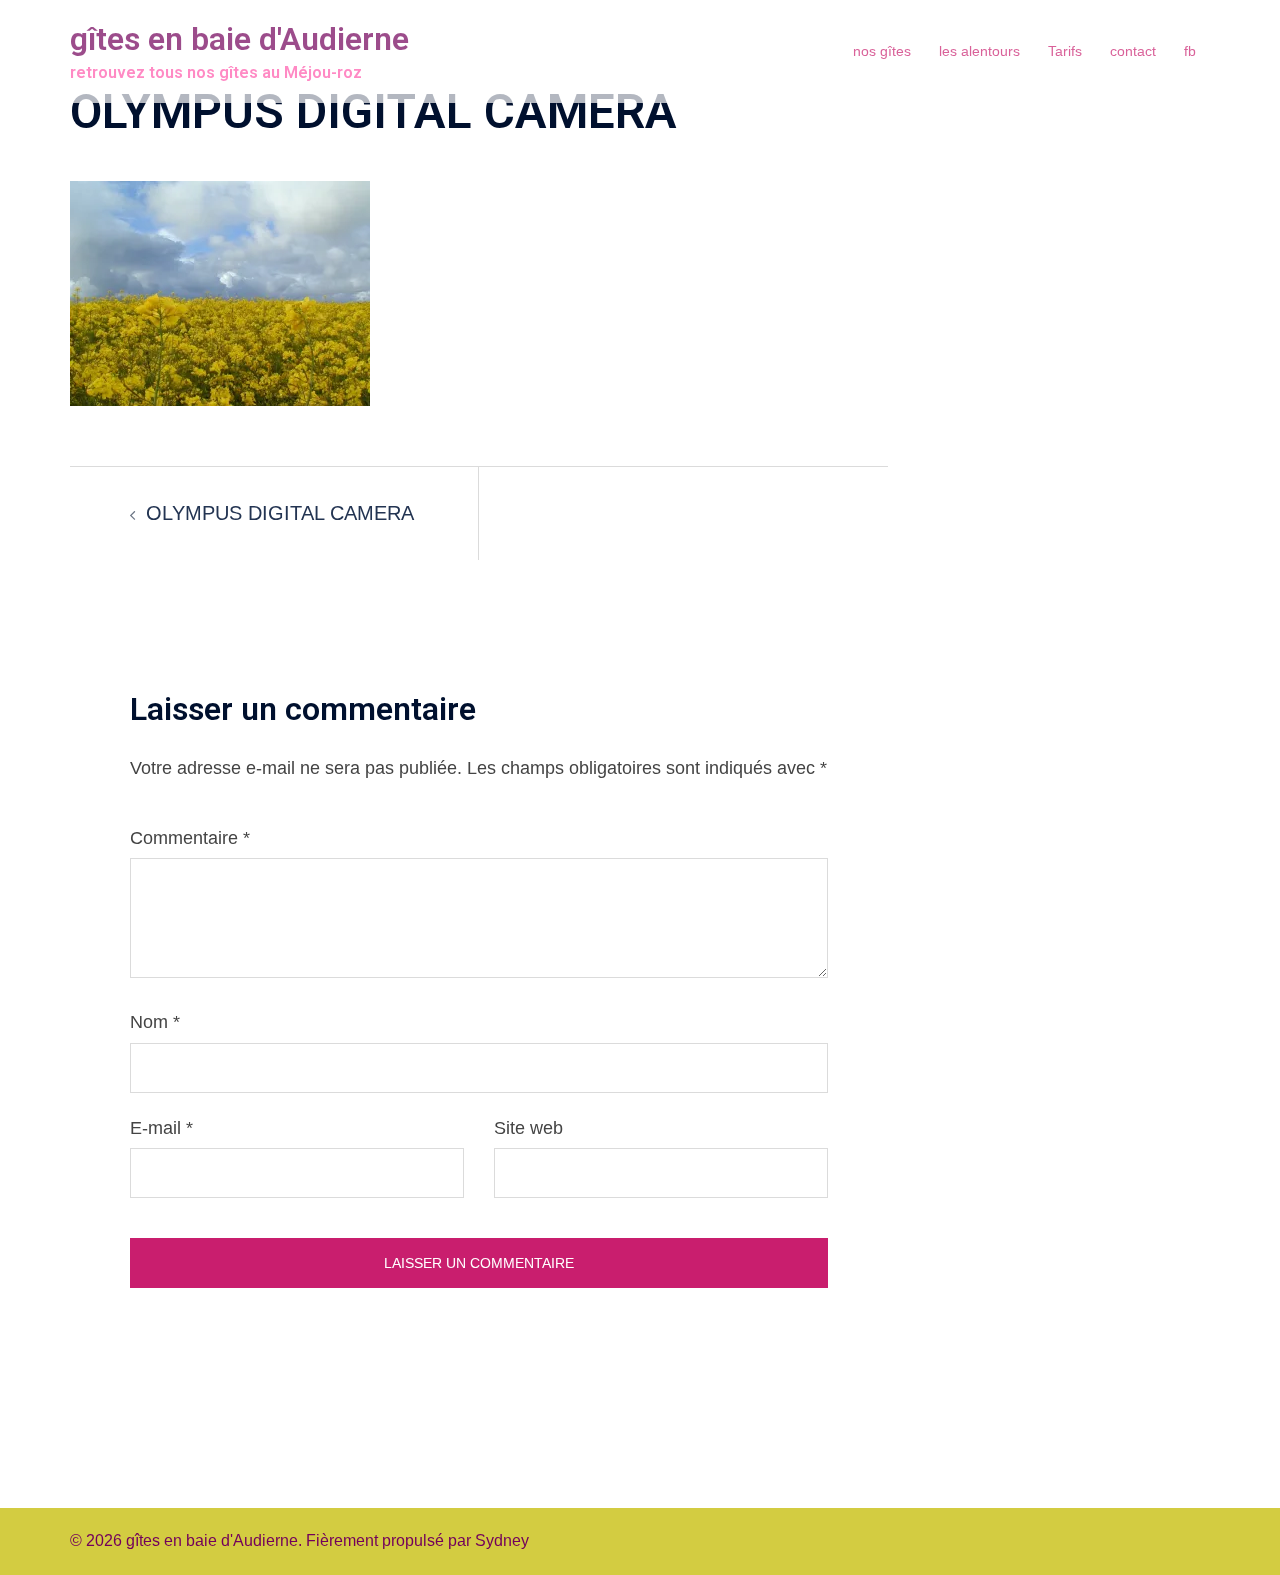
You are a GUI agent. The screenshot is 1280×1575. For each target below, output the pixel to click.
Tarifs (1065, 51)
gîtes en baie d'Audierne (239, 39)
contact (1133, 51)
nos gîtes (882, 51)
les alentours (979, 51)
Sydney (502, 1540)
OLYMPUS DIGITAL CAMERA (280, 513)
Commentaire (190, 838)
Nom (155, 1022)
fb (1190, 51)
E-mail (161, 1128)
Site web (528, 1128)
